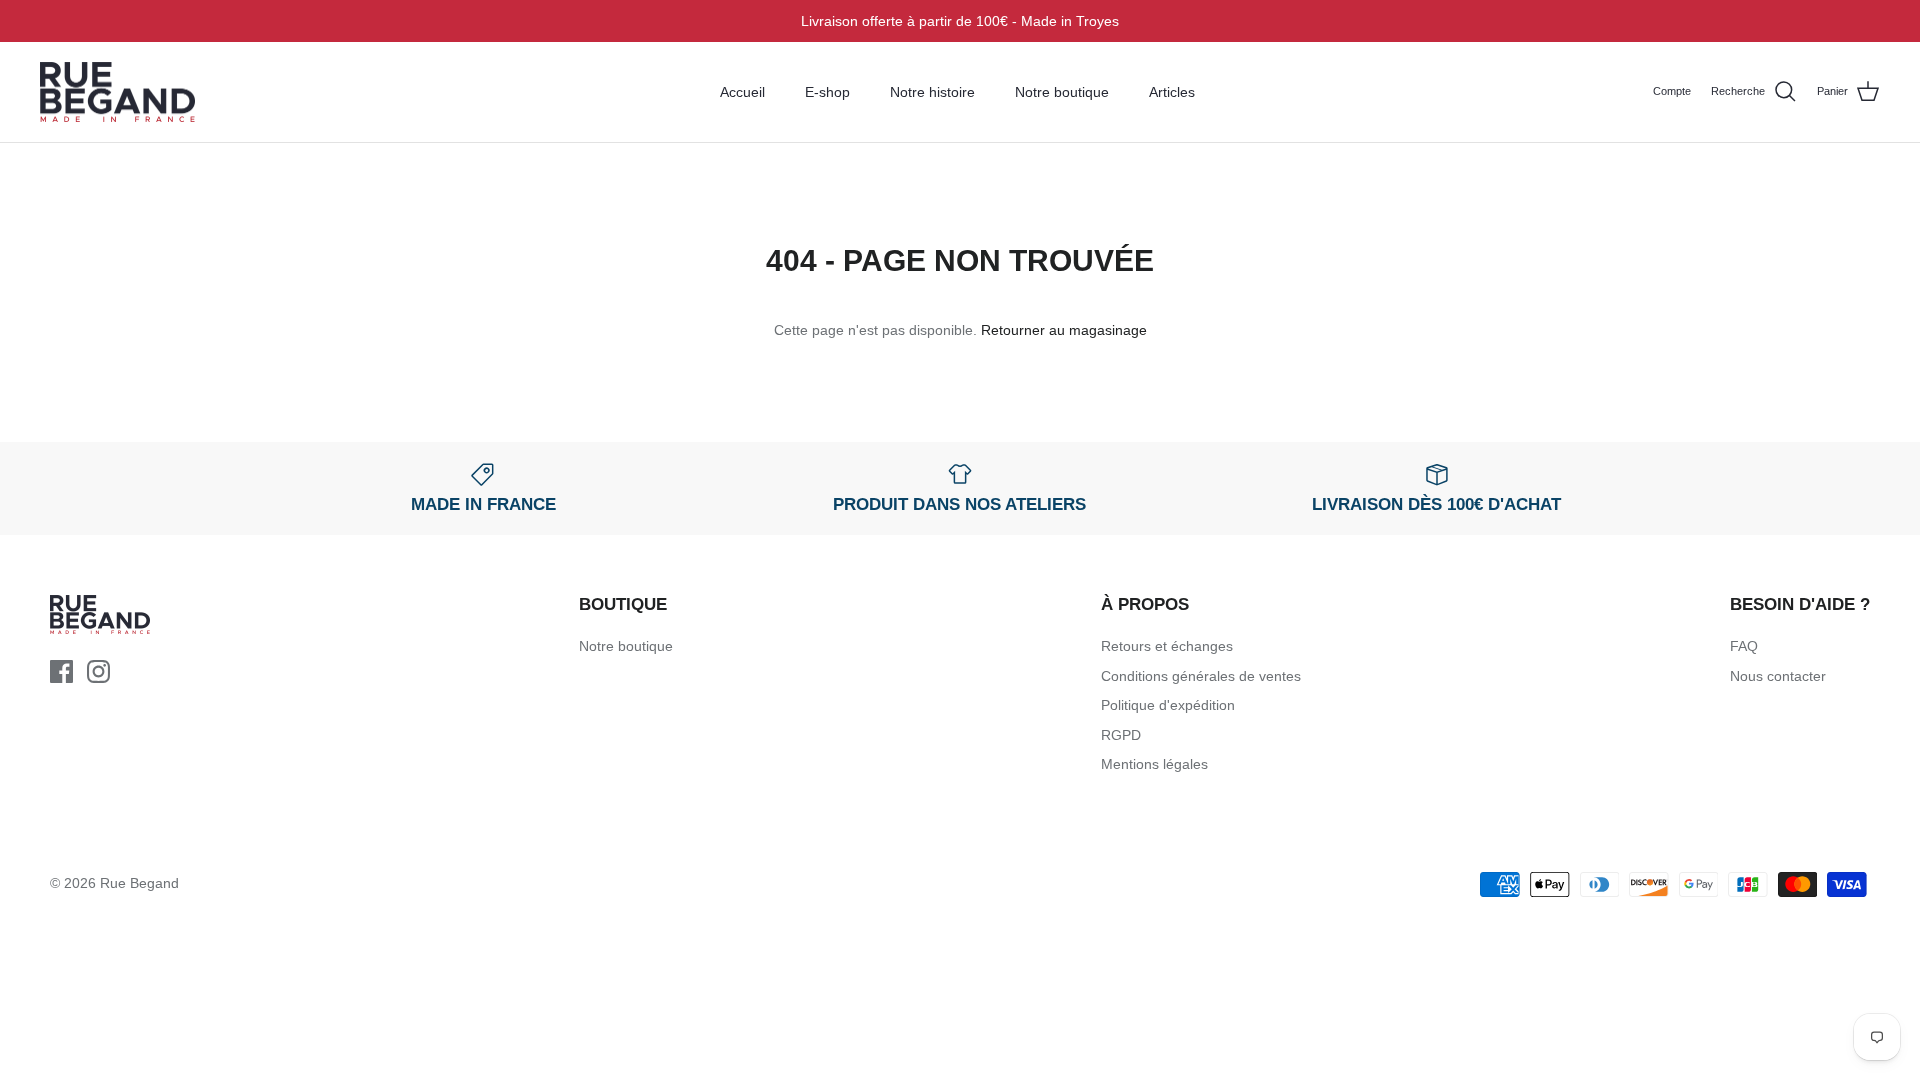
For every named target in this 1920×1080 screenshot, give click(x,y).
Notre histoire (932, 92)
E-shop (827, 92)
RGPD (1121, 735)
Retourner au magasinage (1064, 330)
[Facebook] (61, 671)
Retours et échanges (1167, 646)
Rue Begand (139, 883)
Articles (1172, 92)
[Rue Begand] (117, 92)
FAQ (1744, 646)
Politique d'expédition (1168, 705)
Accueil (742, 92)
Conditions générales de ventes (1201, 676)
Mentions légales (1154, 764)
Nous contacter (1778, 676)
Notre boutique (1062, 92)
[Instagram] (98, 671)
